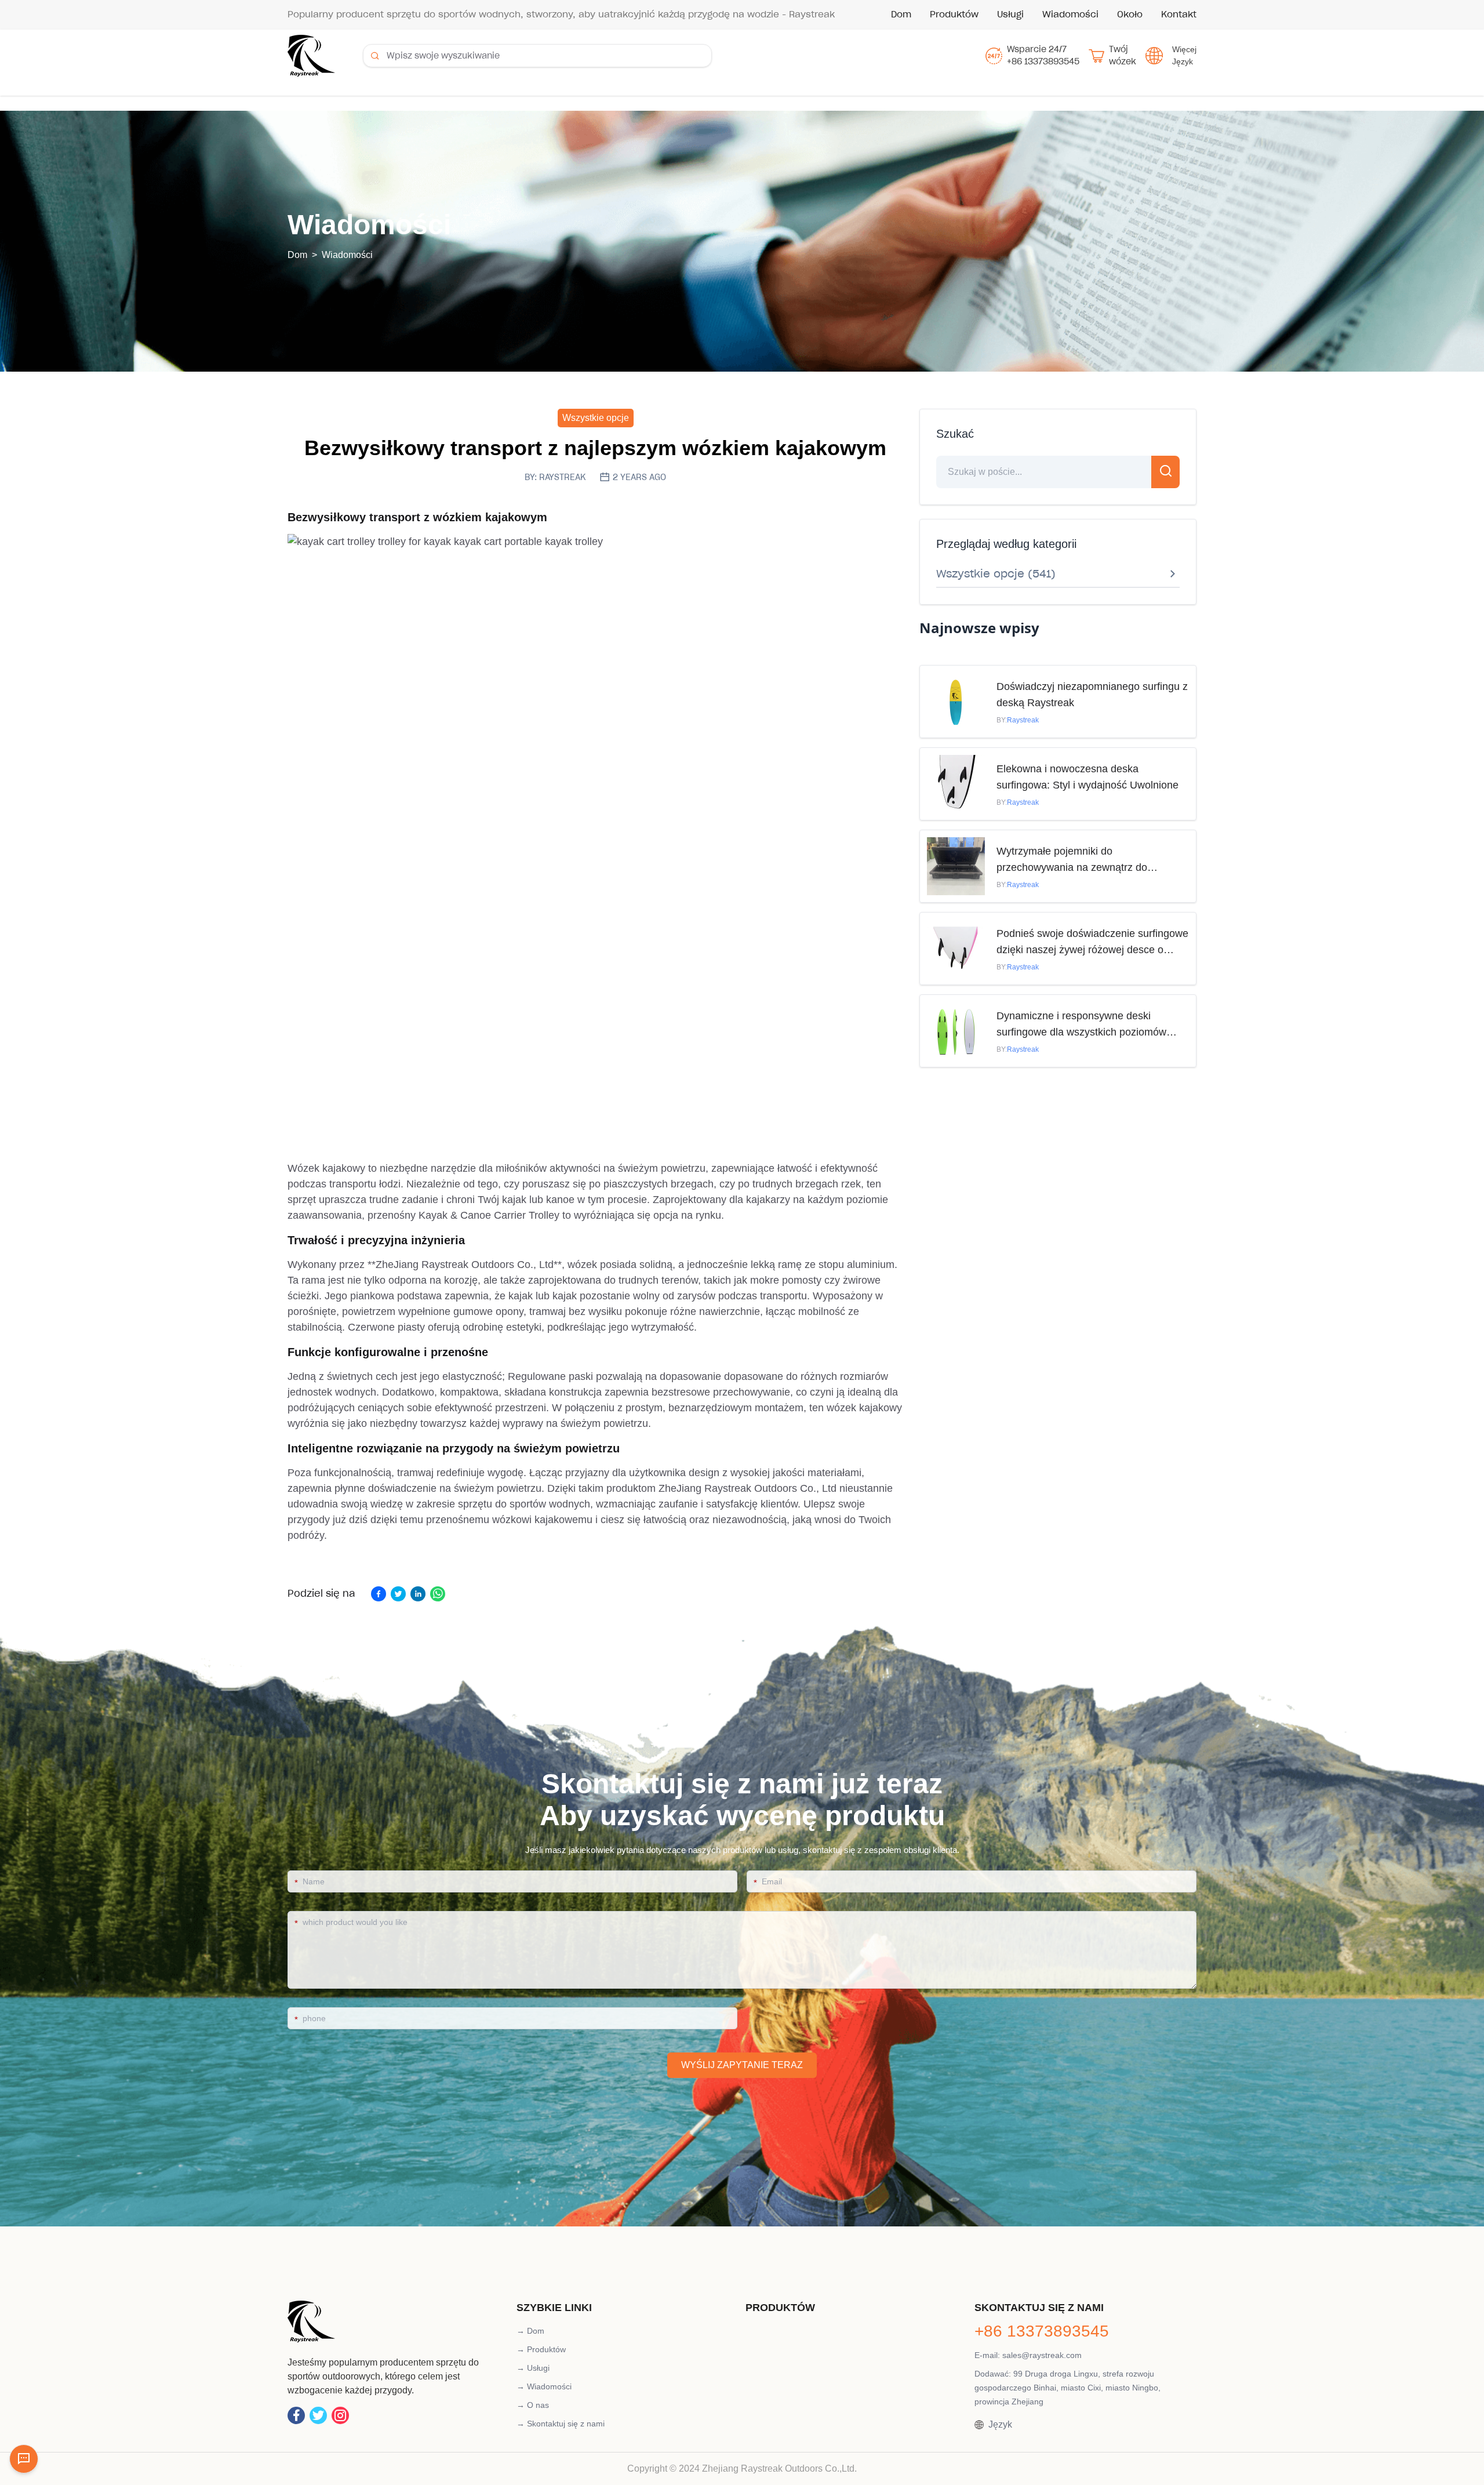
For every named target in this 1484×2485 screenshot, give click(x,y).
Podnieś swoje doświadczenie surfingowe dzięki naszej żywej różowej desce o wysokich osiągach (1092, 943)
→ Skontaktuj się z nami (561, 2424)
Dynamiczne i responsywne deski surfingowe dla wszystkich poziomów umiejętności (1081, 1025)
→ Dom (530, 2331)
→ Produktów (541, 2349)
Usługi (1010, 14)
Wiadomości (1070, 14)
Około (1130, 14)
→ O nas (533, 2405)
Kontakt (1179, 14)
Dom (901, 14)
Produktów (954, 14)
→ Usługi (533, 2368)
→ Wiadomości (544, 2386)
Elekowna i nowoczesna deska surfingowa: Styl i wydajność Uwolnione (1087, 777)
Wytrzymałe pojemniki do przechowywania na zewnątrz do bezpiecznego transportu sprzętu (1072, 860)
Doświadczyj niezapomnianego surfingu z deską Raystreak (1092, 695)
